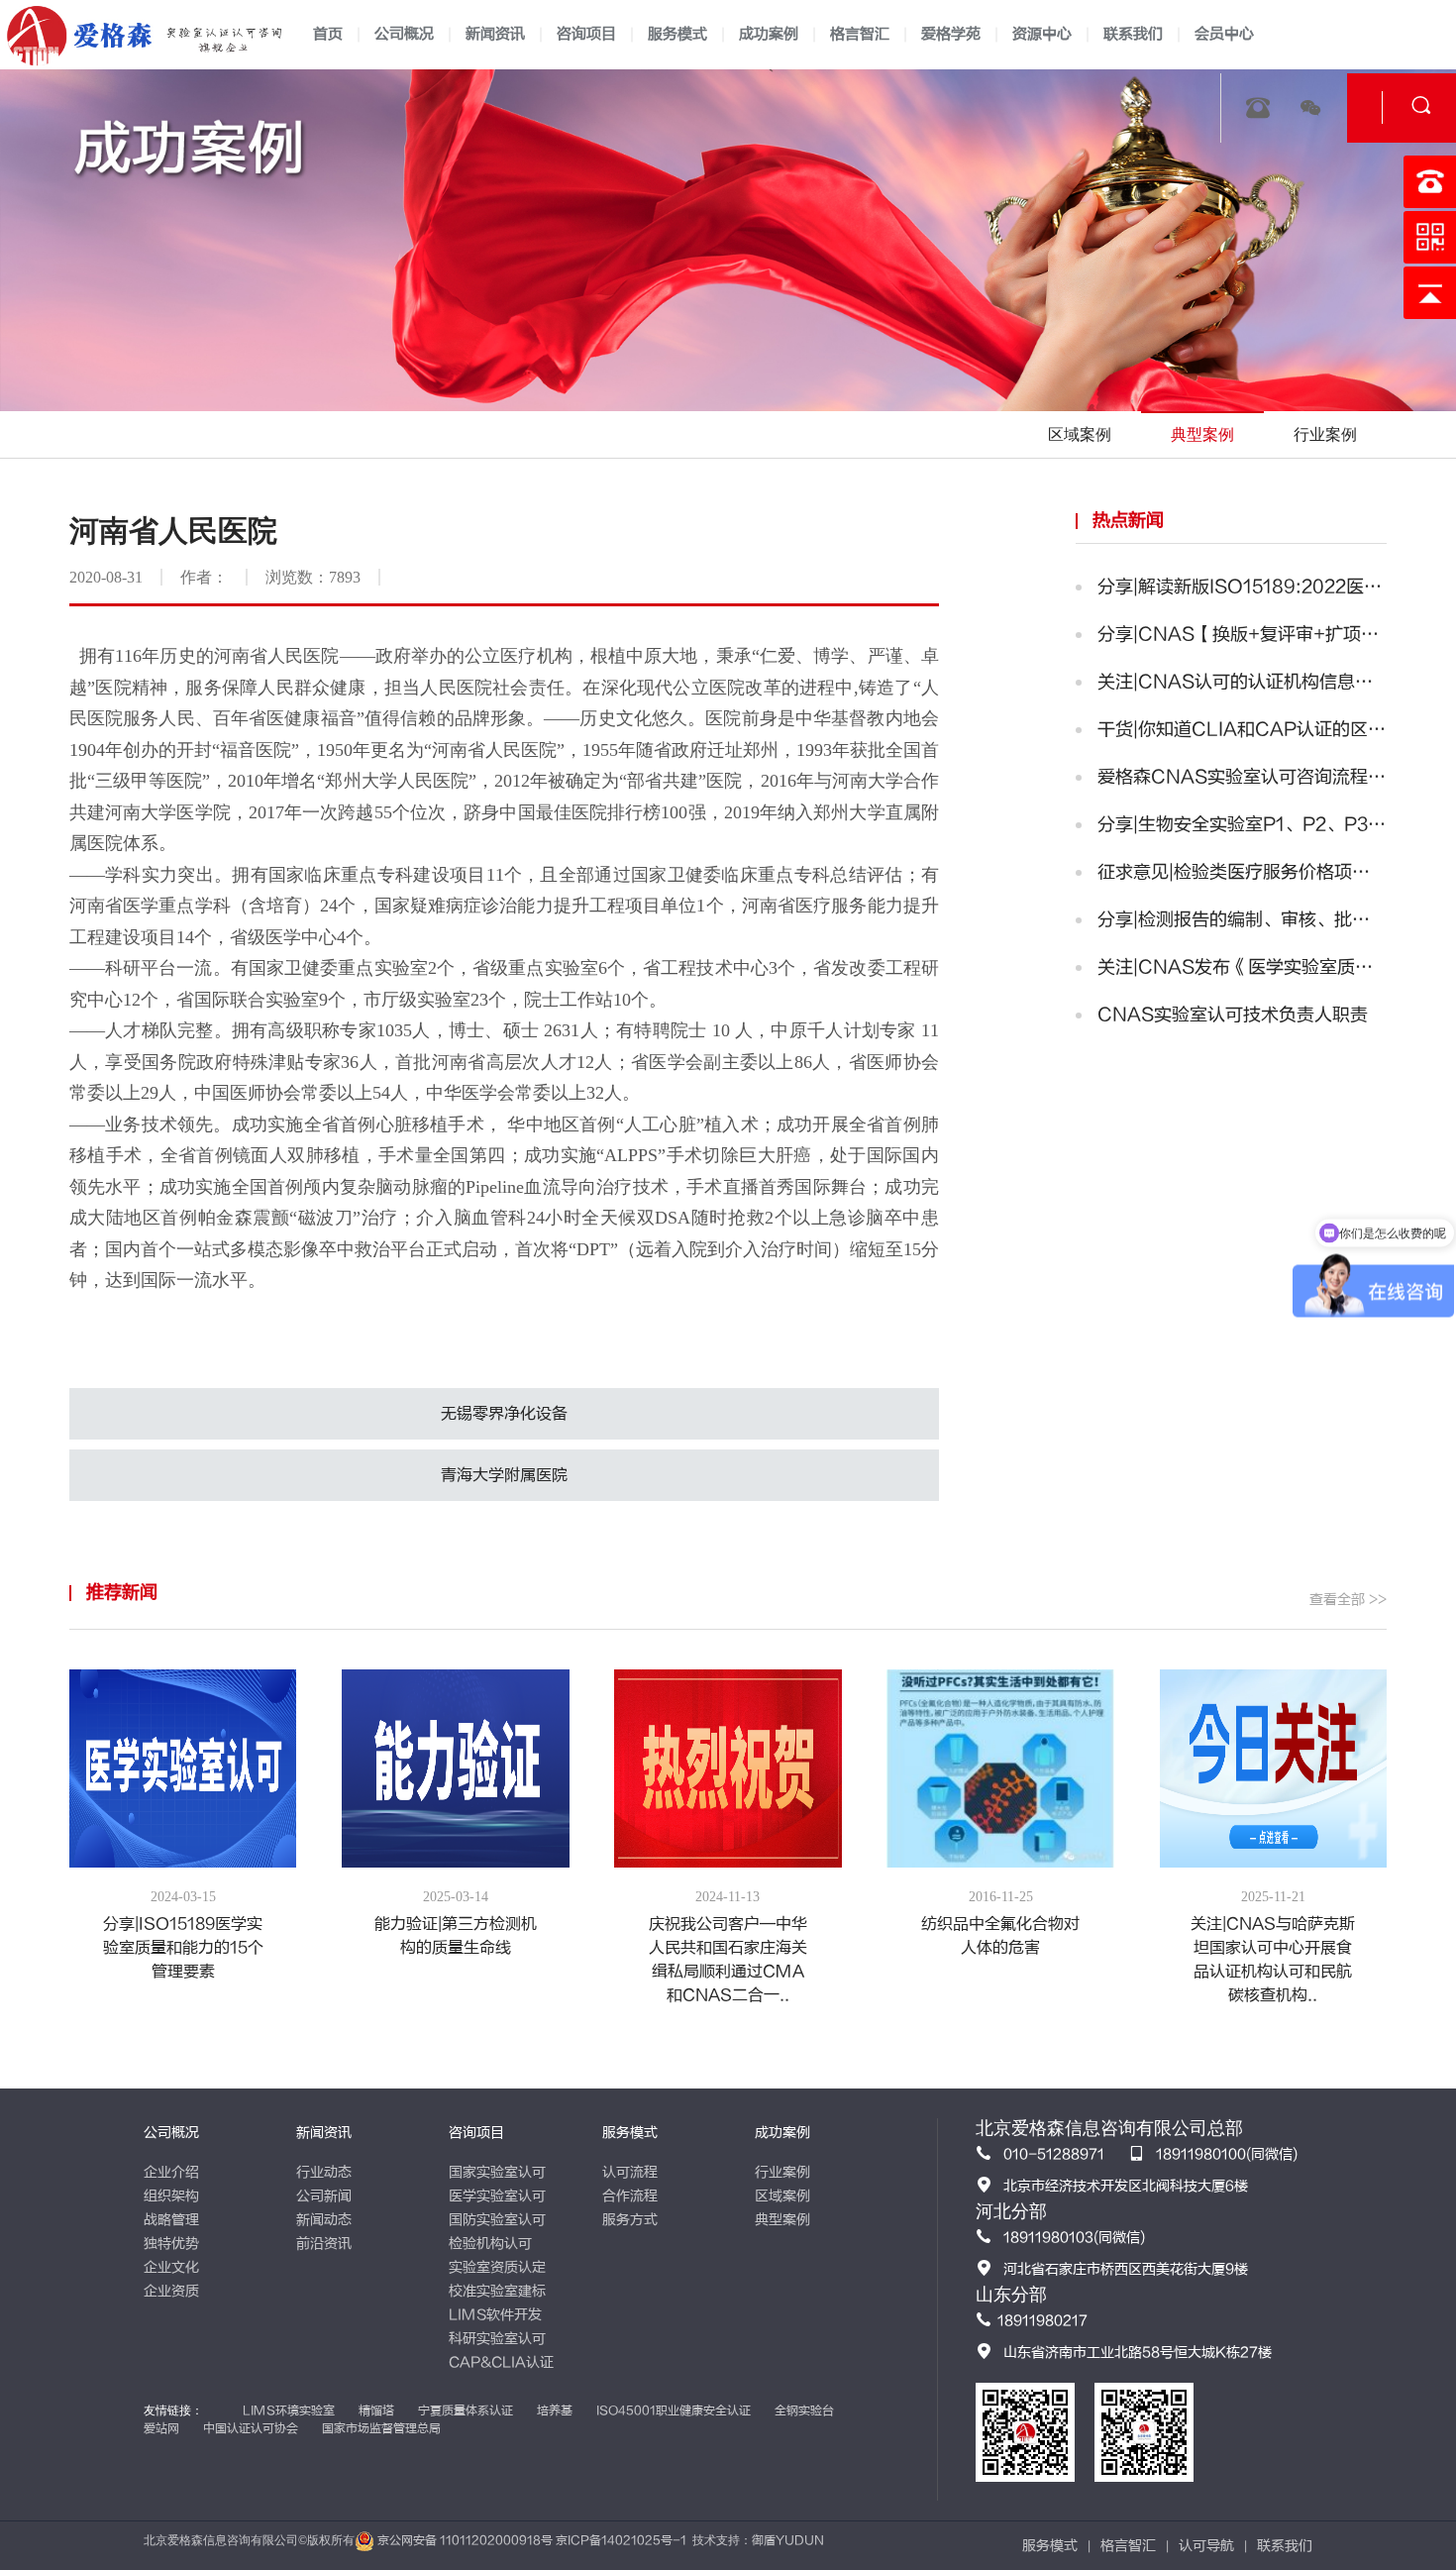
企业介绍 (171, 2172)
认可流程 (630, 2172)
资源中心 (1042, 34)
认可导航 (1206, 2546)
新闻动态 (324, 2220)
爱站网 (161, 2428)
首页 (328, 34)
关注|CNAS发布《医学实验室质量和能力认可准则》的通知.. (1242, 967)
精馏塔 (376, 2410)
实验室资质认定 (497, 2267)
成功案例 (769, 34)
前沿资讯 (324, 2244)
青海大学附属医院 (504, 1475)
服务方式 (630, 2220)
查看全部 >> (1348, 1600)
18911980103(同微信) (1074, 2238)
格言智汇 (860, 34)
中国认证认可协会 (251, 2428)
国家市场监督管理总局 (381, 2428)
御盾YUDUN (788, 2540)
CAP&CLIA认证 (501, 2362)
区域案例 (782, 2196)
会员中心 (1224, 34)
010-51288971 (1054, 2154)
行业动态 (324, 2172)
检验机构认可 (490, 2244)
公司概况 (404, 34)
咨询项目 (586, 34)
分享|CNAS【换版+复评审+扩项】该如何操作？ (1242, 635)
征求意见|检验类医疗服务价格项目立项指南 (1242, 872)
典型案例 (782, 2220)
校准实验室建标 (497, 2291)
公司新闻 (324, 2196)
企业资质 (171, 2291)
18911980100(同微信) (1227, 2154)
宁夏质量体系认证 (466, 2410)
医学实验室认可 (497, 2196)
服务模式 (677, 34)
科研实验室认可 (497, 2339)
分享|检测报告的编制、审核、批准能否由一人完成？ (1242, 920)
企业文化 (171, 2267)
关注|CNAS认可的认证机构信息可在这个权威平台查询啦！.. (1242, 682)
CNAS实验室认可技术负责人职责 (1233, 1015)
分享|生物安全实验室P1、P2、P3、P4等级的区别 (1242, 825)
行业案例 (782, 2172)
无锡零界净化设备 (504, 1414)
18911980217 (1042, 2321)
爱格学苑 (951, 34)
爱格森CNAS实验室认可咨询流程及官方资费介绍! (1242, 777)
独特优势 (171, 2244)
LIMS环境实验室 (289, 2410)
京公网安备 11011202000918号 (465, 2540)
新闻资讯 (495, 34)
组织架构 (171, 2196)
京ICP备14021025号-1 (621, 2540)
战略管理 (171, 2220)
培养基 (555, 2410)
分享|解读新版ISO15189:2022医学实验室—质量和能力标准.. (1242, 587)
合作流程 (630, 2196)
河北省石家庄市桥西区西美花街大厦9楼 (1126, 2269)
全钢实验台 (804, 2410)
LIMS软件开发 (495, 2315)
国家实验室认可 (497, 2172)
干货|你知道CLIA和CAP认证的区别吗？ (1242, 730)
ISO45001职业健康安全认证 (674, 2410)
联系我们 (1133, 34)
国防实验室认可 (497, 2220)
